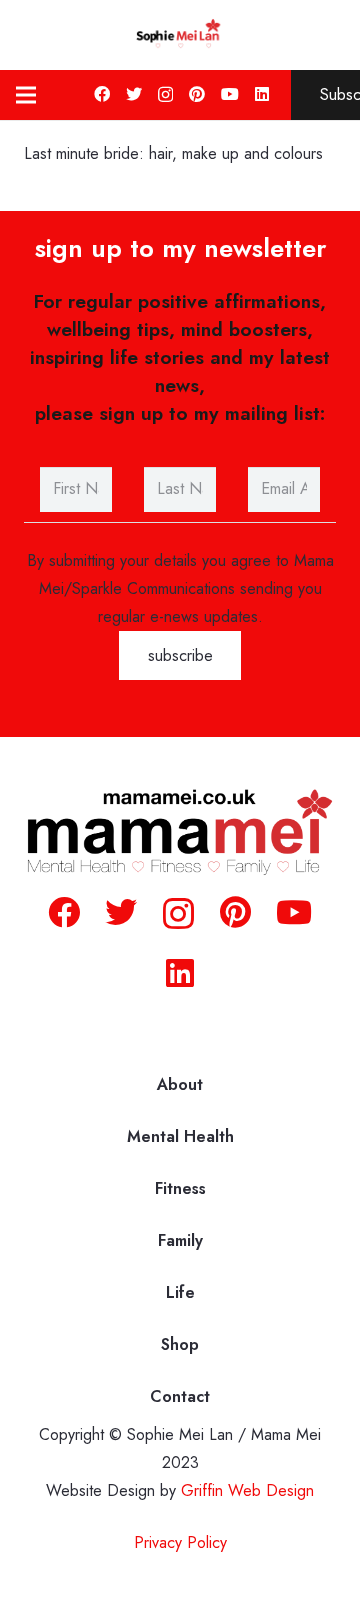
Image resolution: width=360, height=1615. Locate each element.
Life (180, 1292)
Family (180, 1240)
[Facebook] (102, 94)
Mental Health (180, 1136)
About (180, 1084)
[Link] (180, 35)
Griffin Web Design (247, 1490)
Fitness (180, 1188)
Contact (180, 1396)
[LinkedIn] (262, 94)
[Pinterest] (197, 94)
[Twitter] (134, 94)
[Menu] (26, 95)
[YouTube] (230, 94)
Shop (180, 1344)
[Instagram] (165, 95)
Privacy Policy (180, 1542)
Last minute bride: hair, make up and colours (173, 153)
